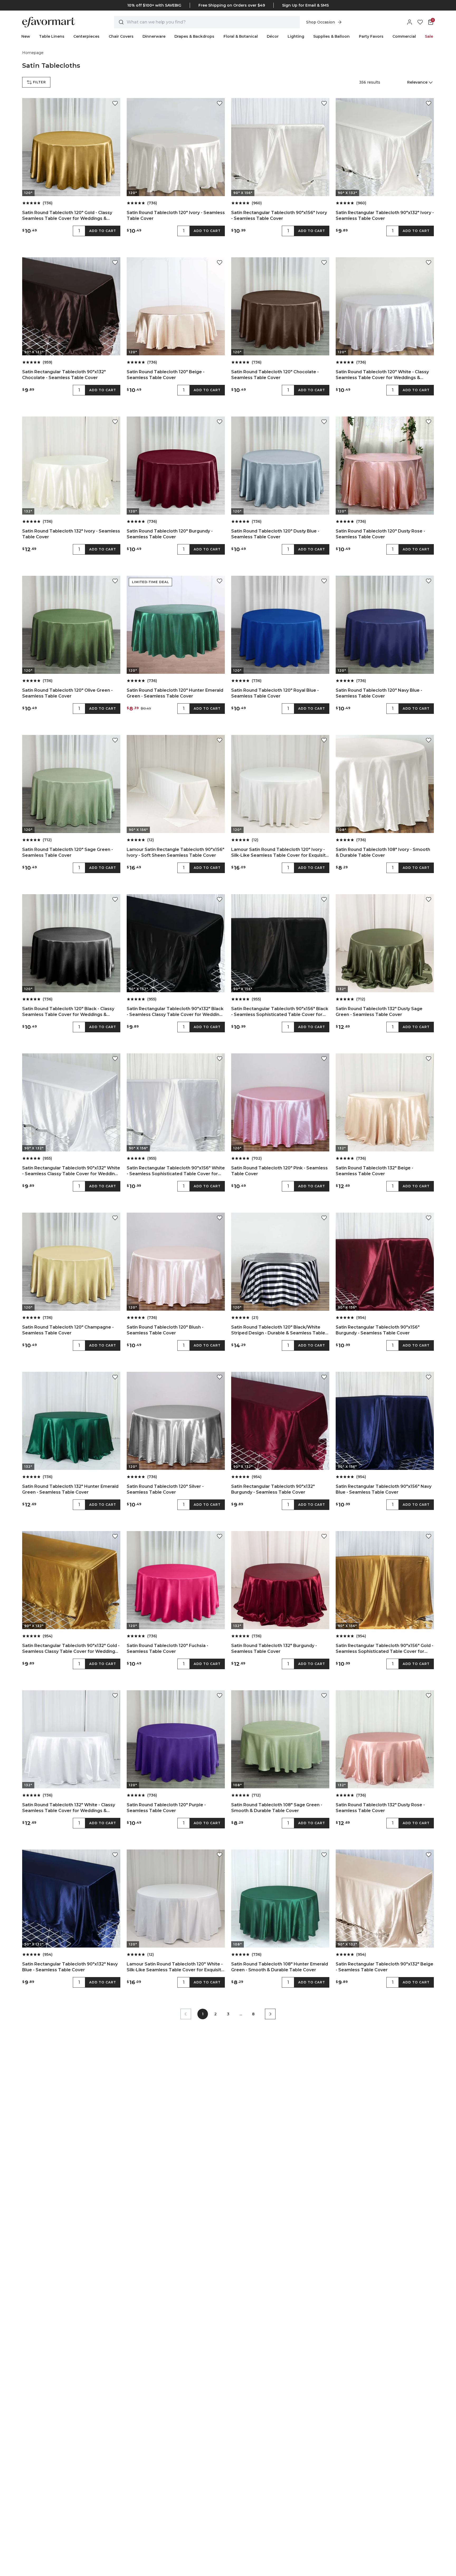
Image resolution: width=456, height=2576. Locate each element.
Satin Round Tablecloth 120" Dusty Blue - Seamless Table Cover (275, 534)
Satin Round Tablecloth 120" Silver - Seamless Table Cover (165, 1489)
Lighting (296, 36)
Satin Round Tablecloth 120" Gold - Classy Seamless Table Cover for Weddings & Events (67, 216)
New (26, 36)
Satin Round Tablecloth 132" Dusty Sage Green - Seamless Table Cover (379, 1012)
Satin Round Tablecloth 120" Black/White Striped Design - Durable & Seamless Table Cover (278, 1330)
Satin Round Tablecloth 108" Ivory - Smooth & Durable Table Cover (383, 852)
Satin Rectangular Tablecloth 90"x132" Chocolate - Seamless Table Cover (64, 375)
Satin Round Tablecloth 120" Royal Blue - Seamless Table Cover (275, 693)
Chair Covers (121, 36)
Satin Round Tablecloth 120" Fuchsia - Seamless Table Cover (167, 1648)
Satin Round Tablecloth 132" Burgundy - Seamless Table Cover (274, 1648)
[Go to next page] (270, 2014)
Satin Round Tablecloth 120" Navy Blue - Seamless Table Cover (379, 693)
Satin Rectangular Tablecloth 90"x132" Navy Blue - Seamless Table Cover (70, 1967)
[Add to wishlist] (115, 103)
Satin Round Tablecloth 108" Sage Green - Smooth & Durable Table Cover (277, 1808)
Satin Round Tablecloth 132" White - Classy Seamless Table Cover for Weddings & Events (69, 1808)
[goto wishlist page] (420, 22)
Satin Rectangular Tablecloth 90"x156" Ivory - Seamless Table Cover (279, 216)
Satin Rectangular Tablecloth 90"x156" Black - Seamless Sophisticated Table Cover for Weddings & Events (280, 1012)
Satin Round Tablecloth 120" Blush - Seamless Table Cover (165, 1330)
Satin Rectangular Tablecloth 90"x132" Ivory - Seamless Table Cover (385, 216)
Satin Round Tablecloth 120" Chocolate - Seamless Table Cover (275, 375)
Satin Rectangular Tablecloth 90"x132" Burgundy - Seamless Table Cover (273, 1489)
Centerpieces (86, 36)
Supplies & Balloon (331, 36)
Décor (273, 36)
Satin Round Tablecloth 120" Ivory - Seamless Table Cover (176, 216)
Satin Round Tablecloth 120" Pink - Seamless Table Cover (279, 1171)
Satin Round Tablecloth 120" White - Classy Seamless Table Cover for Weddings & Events (382, 375)
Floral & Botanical (241, 36)
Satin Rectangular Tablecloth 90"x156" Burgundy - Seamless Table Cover (378, 1330)
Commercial (404, 36)
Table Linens (52, 36)
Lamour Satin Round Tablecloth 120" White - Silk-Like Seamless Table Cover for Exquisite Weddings (175, 1967)
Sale (429, 36)
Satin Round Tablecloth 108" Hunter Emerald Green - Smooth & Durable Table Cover (280, 1967)
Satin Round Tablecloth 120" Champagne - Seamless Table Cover (68, 1330)
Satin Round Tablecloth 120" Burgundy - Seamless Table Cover (170, 534)
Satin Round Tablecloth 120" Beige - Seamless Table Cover (166, 375)
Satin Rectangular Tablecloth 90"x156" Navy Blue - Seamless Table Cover (384, 1489)
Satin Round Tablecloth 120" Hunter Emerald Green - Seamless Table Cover (175, 693)
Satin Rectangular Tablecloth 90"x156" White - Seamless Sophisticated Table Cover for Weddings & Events (176, 1171)
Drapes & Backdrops (194, 36)
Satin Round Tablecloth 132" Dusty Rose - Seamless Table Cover (380, 1808)
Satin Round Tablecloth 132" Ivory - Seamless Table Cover (71, 534)
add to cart (103, 231)
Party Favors (371, 36)
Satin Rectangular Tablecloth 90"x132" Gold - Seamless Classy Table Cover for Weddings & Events (71, 1649)
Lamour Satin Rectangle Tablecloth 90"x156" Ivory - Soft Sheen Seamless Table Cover (175, 852)
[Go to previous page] (186, 2014)
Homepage (33, 53)
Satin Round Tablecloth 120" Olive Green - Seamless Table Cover (67, 693)
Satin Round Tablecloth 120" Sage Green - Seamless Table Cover (68, 852)
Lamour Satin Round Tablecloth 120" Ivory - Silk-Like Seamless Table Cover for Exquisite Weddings (280, 853)
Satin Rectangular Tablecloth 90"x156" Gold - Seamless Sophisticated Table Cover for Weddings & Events (384, 1649)
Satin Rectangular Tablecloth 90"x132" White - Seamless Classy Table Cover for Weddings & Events (71, 1171)
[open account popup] (410, 22)
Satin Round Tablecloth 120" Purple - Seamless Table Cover (166, 1808)
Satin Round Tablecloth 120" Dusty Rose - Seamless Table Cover (380, 534)
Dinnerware (154, 36)
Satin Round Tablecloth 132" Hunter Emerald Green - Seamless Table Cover (70, 1489)
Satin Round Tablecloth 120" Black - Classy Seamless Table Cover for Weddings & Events (68, 1012)
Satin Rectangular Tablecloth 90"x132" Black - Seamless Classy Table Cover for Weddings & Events (176, 1012)
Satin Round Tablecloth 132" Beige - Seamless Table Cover (374, 1171)
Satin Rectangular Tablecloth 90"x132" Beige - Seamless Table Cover (384, 1967)
